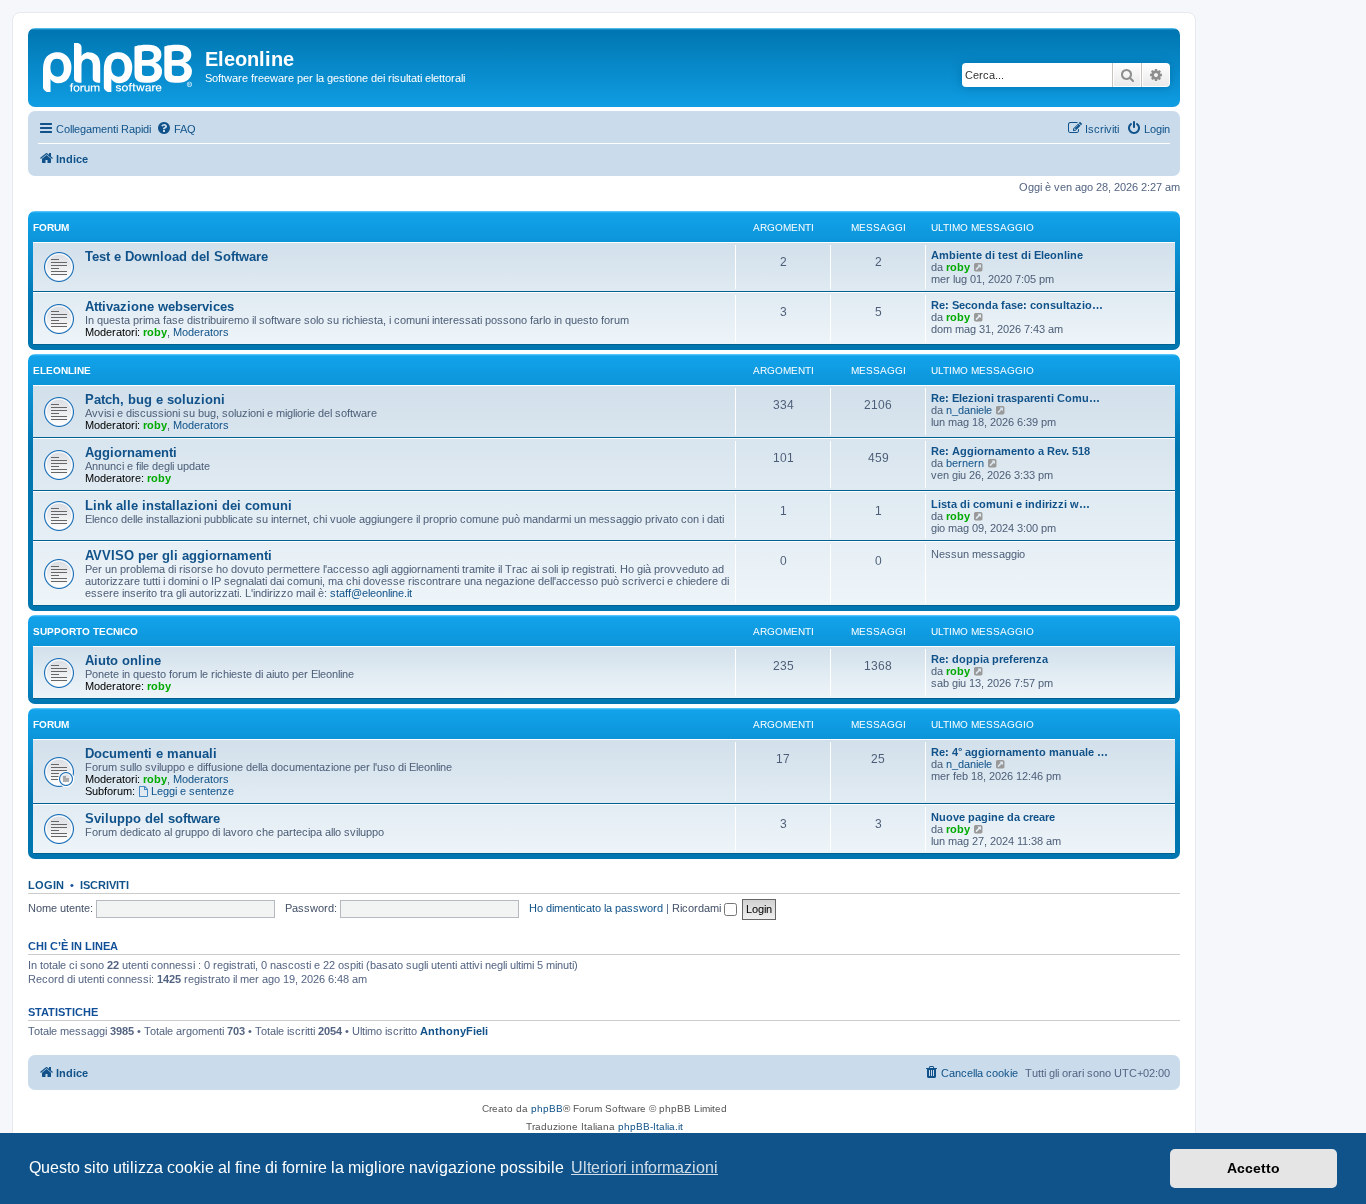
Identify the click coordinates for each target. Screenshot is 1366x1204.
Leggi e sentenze (192, 791)
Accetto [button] (1253, 1168)
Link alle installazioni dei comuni (188, 505)
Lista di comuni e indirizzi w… (1010, 504)
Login (46, 885)
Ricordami (698, 908)
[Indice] (119, 65)
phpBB (547, 1108)
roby (958, 267)
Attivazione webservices (159, 306)
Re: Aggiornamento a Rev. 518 (1010, 451)
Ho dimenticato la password (596, 908)
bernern (965, 463)
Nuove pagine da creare (993, 817)
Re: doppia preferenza (989, 659)
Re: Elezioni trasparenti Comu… (1015, 398)
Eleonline (62, 370)
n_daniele (969, 410)
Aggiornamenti (131, 452)
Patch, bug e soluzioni (155, 399)
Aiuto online (123, 660)
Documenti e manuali (151, 753)
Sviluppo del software (152, 818)
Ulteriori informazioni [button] (644, 1167)
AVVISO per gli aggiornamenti (178, 555)
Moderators (201, 332)
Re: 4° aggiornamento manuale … (1019, 752)
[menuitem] (176, 129)
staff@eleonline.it (371, 593)
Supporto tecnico (85, 631)
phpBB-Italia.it (650, 1126)
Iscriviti (104, 885)
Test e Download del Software (176, 256)
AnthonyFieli (454, 1031)
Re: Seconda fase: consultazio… (1017, 305)
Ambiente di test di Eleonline (1007, 255)
